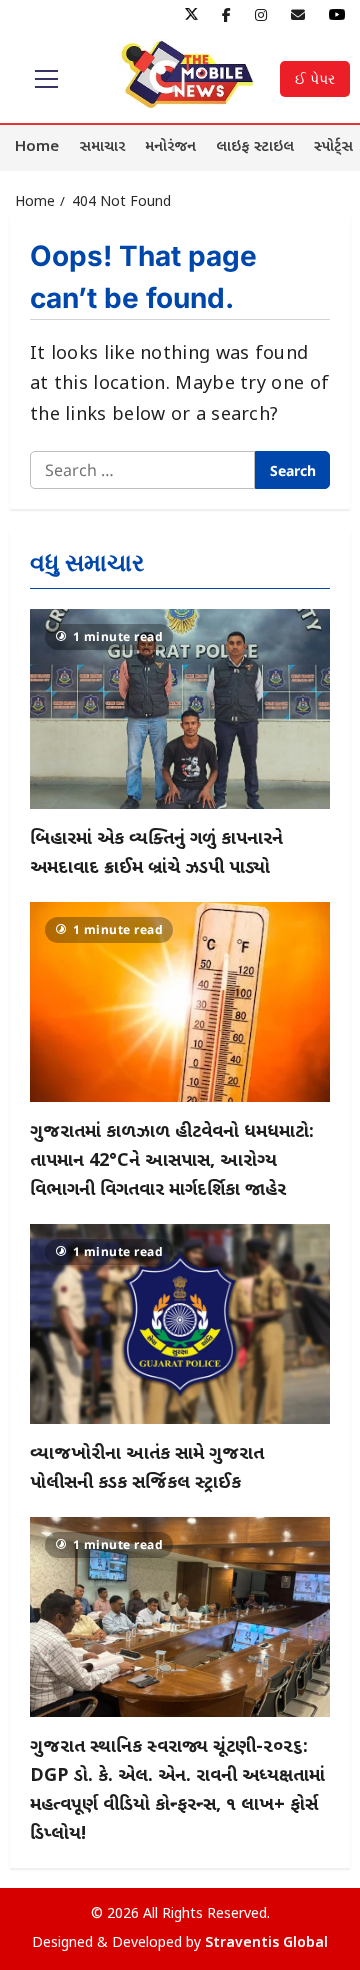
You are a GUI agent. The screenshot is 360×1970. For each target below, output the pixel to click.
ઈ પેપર (315, 78)
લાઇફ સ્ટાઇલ (255, 147)
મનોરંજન (170, 147)
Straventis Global (266, 1943)
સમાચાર (102, 147)
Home (37, 147)
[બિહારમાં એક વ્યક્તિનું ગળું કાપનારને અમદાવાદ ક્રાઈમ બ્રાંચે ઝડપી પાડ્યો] (180, 709)
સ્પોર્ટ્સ (333, 147)
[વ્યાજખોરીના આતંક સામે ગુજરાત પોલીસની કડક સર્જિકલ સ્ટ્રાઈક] (180, 1324)
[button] (46, 79)
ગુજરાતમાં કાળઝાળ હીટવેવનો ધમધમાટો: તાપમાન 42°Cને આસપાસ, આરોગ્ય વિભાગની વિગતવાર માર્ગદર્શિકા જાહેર (172, 1161)
